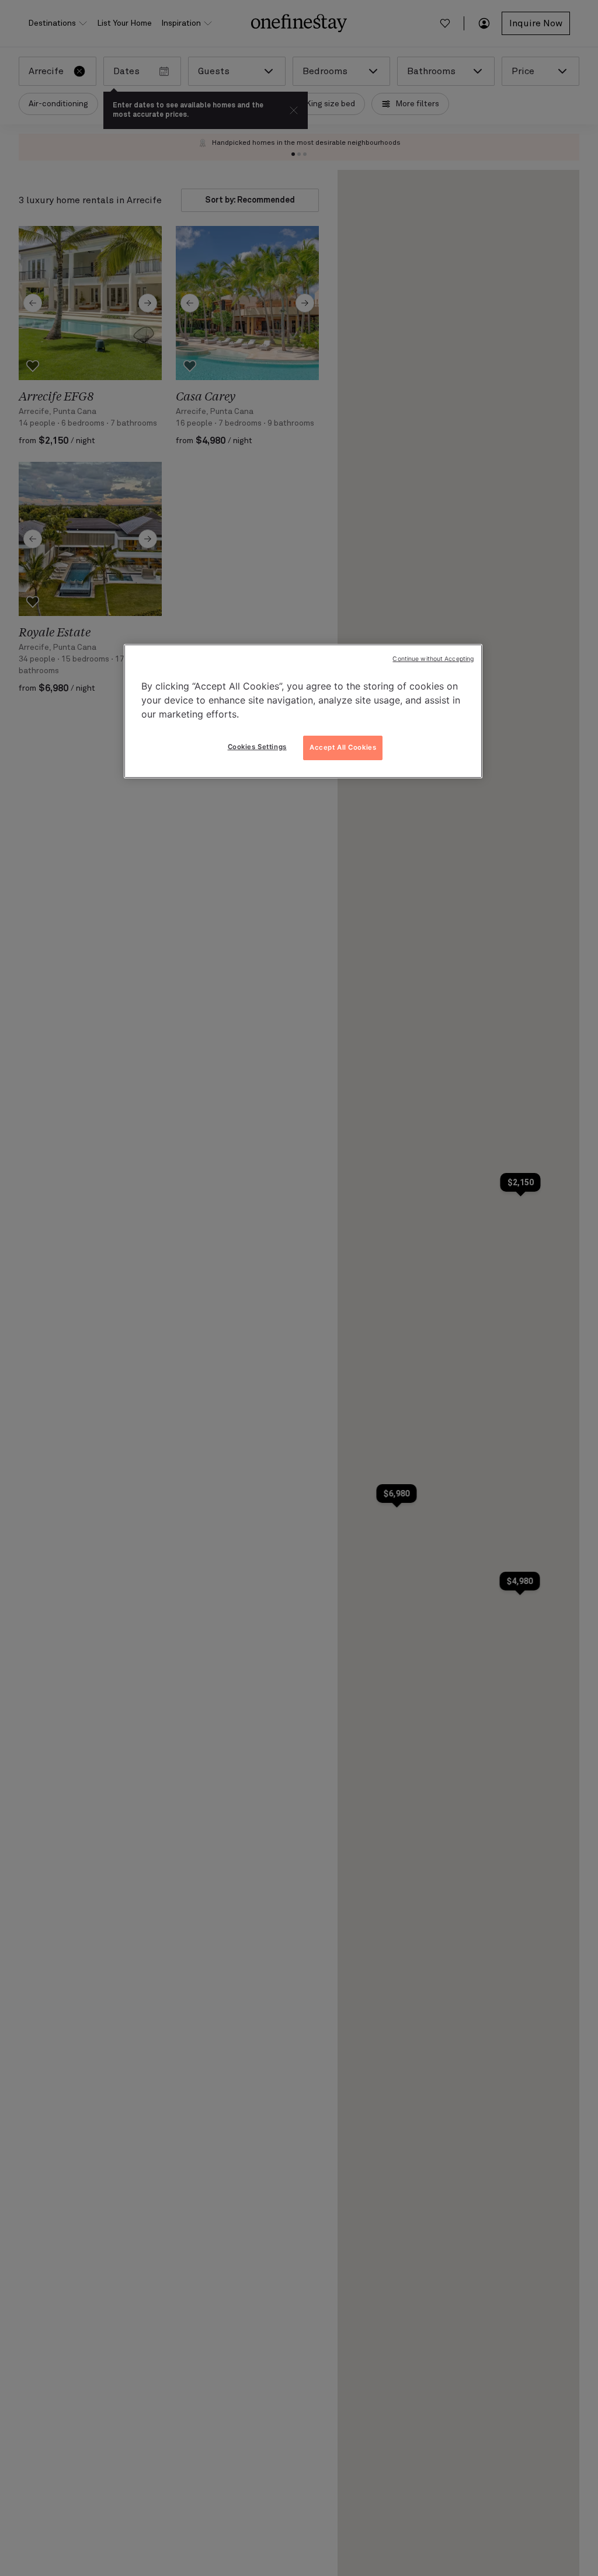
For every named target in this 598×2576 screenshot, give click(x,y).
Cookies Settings (257, 747)
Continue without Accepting (433, 659)
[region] (303, 711)
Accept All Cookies (343, 747)
